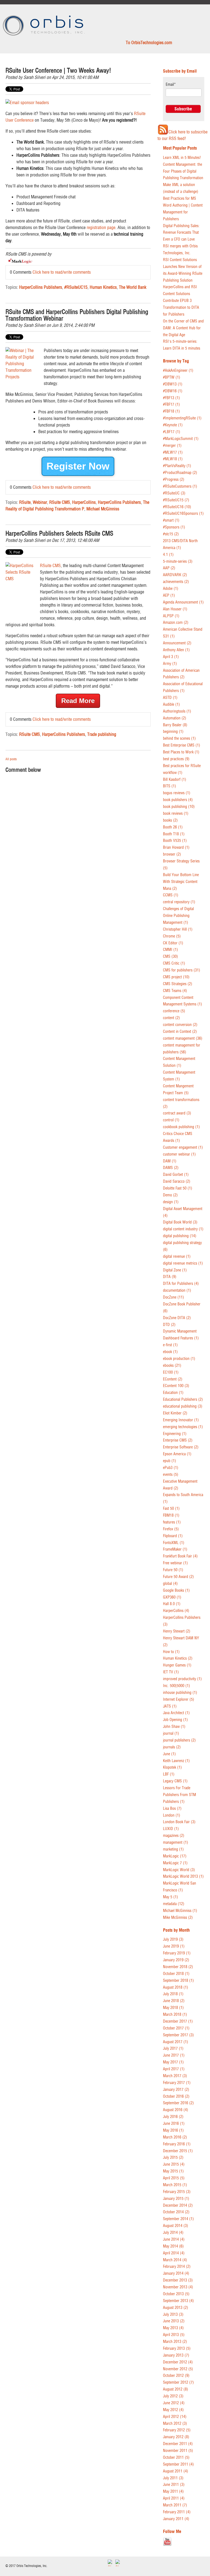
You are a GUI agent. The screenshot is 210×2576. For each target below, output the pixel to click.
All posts (11, 759)
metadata (174, 1904)
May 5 (170, 1897)
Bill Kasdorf (175, 780)
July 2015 (173, 2158)
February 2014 (177, 2267)
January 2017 (176, 2090)
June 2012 (174, 2403)
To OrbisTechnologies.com (149, 42)
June (169, 1754)
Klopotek (172, 1767)
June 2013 (174, 2321)
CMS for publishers (182, 970)
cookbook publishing (181, 1127)
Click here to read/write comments (62, 272)
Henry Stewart (177, 1631)
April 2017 (174, 2069)
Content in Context (180, 1032)
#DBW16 (173, 391)
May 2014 (173, 2246)
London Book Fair (179, 1822)
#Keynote (173, 425)
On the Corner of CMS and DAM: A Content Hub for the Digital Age (183, 328)
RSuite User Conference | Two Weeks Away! (58, 71)
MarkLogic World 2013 (183, 1876)
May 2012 (173, 2410)
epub (170, 1461)
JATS (170, 1706)
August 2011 (176, 2471)
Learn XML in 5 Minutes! (182, 158)
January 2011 (176, 2519)
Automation (175, 718)
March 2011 (175, 2505)
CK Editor (173, 943)
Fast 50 (171, 1509)
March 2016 (175, 2137)
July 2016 (173, 2117)
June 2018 (174, 2001)
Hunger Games (177, 1665)
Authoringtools (177, 711)
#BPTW (172, 377)
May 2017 (173, 2062)
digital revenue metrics (183, 1263)
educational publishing (183, 1406)
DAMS (171, 1168)
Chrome (172, 936)
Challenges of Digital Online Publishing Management (178, 916)
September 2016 (178, 2103)
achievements (176, 582)
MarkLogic (175, 1856)
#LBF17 (172, 432)
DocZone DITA (177, 1318)
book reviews (176, 814)
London (172, 1815)
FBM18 (171, 1515)
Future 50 (173, 1570)
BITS (170, 786)
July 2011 (173, 2478)
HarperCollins (84, 502)
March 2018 (175, 2015)
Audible (171, 704)
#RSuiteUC (174, 493)
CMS (170, 957)
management (176, 1842)
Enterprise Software (181, 1447)
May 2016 (173, 2130)
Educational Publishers (183, 1399)
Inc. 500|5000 (177, 1686)
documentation (177, 1290)
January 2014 (176, 2273)
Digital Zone (175, 1270)
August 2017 (176, 2042)
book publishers (178, 800)
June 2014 (174, 2239)
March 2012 (175, 2424)
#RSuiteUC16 (177, 507)
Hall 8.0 (172, 1604)
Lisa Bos (172, 1809)
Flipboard (173, 1536)
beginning (173, 732)
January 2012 (176, 2437)
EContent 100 (176, 1386)
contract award (177, 1113)
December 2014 (178, 2205)
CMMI (170, 950)
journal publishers (179, 1740)
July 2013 (173, 2315)
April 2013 (174, 2335)
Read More (78, 701)
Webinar (40, 502)
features (172, 1522)
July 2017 (173, 2048)
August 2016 (176, 2110)
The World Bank (133, 287)
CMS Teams (175, 991)
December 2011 (178, 2444)
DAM (170, 1161)
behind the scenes (179, 738)
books (170, 820)
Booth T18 (174, 834)
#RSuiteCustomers (180, 486)
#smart (171, 520)
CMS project (176, 977)
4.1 (168, 555)
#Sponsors (174, 527)
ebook (170, 1352)
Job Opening (175, 1720)
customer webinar (179, 1154)
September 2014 (178, 2219)
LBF (169, 1774)
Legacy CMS (175, 1781)
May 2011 (173, 2491)
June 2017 (174, 2055)
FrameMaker (175, 1549)
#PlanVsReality (177, 466)
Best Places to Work (181, 752)
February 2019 (177, 1953)
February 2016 (177, 2144)
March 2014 (175, 2260)
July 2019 (173, 1939)
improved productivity (182, 1679)
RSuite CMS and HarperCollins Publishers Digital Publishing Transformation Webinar (77, 315)
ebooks (172, 1366)
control (171, 1120)
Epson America (177, 1454)
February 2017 (177, 2083)
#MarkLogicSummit (181, 439)
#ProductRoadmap (180, 473)
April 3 (171, 657)
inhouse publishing (180, 1693)
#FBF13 (171, 398)
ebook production (179, 1359)
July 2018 (173, 1994)
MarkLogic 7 (175, 1863)
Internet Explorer (179, 1699)
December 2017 (178, 2021)
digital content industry (183, 1229)
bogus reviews (177, 793)
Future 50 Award (178, 1577)
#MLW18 (173, 459)
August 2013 (176, 2308)
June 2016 (174, 2124)
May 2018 (173, 2008)
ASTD (170, 698)
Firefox (171, 1529)
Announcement (177, 643)
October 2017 (176, 2028)
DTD (169, 1325)
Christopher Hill (178, 929)
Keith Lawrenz (176, 1761)
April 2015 (174, 2178)
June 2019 (174, 1946)
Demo (170, 1195)
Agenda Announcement (183, 602)
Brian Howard (176, 847)
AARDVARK (175, 575)
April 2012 (175, 2417)
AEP (169, 595)
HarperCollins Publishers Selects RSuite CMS (59, 534)
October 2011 (176, 2458)
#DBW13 (173, 384)
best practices (176, 759)
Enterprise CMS (178, 1440)
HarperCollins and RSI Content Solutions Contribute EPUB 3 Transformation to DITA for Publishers (181, 301)
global (170, 1584)
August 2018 (176, 1987)
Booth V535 (175, 841)
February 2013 (177, 2348)
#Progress (174, 480)
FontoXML (174, 1543)
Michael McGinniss (103, 509)
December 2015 (178, 2151)
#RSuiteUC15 (76, 287)
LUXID (171, 1829)
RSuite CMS (60, 502)
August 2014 (176, 2226)
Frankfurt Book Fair (180, 1556)
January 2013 (176, 2355)
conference (174, 1011)
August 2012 (176, 2389)
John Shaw (174, 1727)
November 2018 (178, 1967)
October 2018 (176, 1974)
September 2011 (178, 2464)
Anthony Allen (176, 650)
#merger (172, 446)
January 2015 (176, 2199)
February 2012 (177, 2430)
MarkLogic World (179, 1870)
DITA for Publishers (181, 1284)
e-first (170, 1345)
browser (172, 854)
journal (171, 1733)
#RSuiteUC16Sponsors (183, 514)
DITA (170, 1277)
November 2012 (178, 2369)
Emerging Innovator (181, 1420)
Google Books (176, 1590)
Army (170, 664)
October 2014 (176, 2212)
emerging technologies (183, 1427)
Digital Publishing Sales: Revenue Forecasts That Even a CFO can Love (181, 233)
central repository (179, 902)
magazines (174, 1836)
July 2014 (173, 2233)
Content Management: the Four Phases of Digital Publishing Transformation (183, 171)
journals (172, 1747)
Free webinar (175, 1563)
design (171, 1202)
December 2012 (178, 2362)
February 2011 (177, 2512)
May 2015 (173, 2171)
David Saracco (177, 1181)
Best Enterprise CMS (182, 745)
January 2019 (176, 1960)
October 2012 (176, 2376)
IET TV (171, 1672)
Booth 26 (173, 827)
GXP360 (172, 1597)
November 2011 (178, 2451)
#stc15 (171, 534)
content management (183, 1038)
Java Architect (176, 1713)
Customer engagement (183, 1147)
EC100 (171, 1372)
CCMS (171, 895)
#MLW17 (173, 452)
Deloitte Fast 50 (178, 1188)
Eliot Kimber (175, 1413)
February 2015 (177, 2192)
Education (173, 1393)
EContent (173, 1379)
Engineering (175, 1434)
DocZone (173, 1297)
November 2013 (178, 2287)
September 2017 (178, 2035)
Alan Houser (175, 609)
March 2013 (175, 2342)
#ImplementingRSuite (182, 418)
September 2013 (178, 2301)
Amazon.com (176, 623)
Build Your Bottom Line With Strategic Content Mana (181, 882)
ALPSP (171, 616)
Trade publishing (102, 734)
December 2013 (178, 2280)
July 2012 (173, 2396)
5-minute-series (178, 561)
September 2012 (178, 2382)
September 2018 (178, 1981)
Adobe (171, 589)
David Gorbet (176, 1175)
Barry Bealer (175, 725)
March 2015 (175, 2185)
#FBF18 (171, 411)
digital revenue (177, 1256)
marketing (173, 1849)
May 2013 (173, 2328)
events (171, 1475)
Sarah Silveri (34, 77)
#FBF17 (171, 404)
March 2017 (175, 2076)
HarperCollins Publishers (41, 287)
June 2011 (174, 2485)
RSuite (25, 502)
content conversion (180, 1025)
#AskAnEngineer (178, 371)
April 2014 (174, 2253)
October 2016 (176, 2096)
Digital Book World (180, 1222)
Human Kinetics (103, 287)
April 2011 (174, 2498)
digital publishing (180, 1236)
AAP (169, 568)
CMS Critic (174, 963)
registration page (101, 227)
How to (171, 1652)
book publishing (179, 807)
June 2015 (174, 2164)
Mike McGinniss (178, 1918)
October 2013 (176, 2294)
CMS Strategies (178, 984)
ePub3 (171, 1468)
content (171, 1018)
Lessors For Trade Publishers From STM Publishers (180, 1795)
